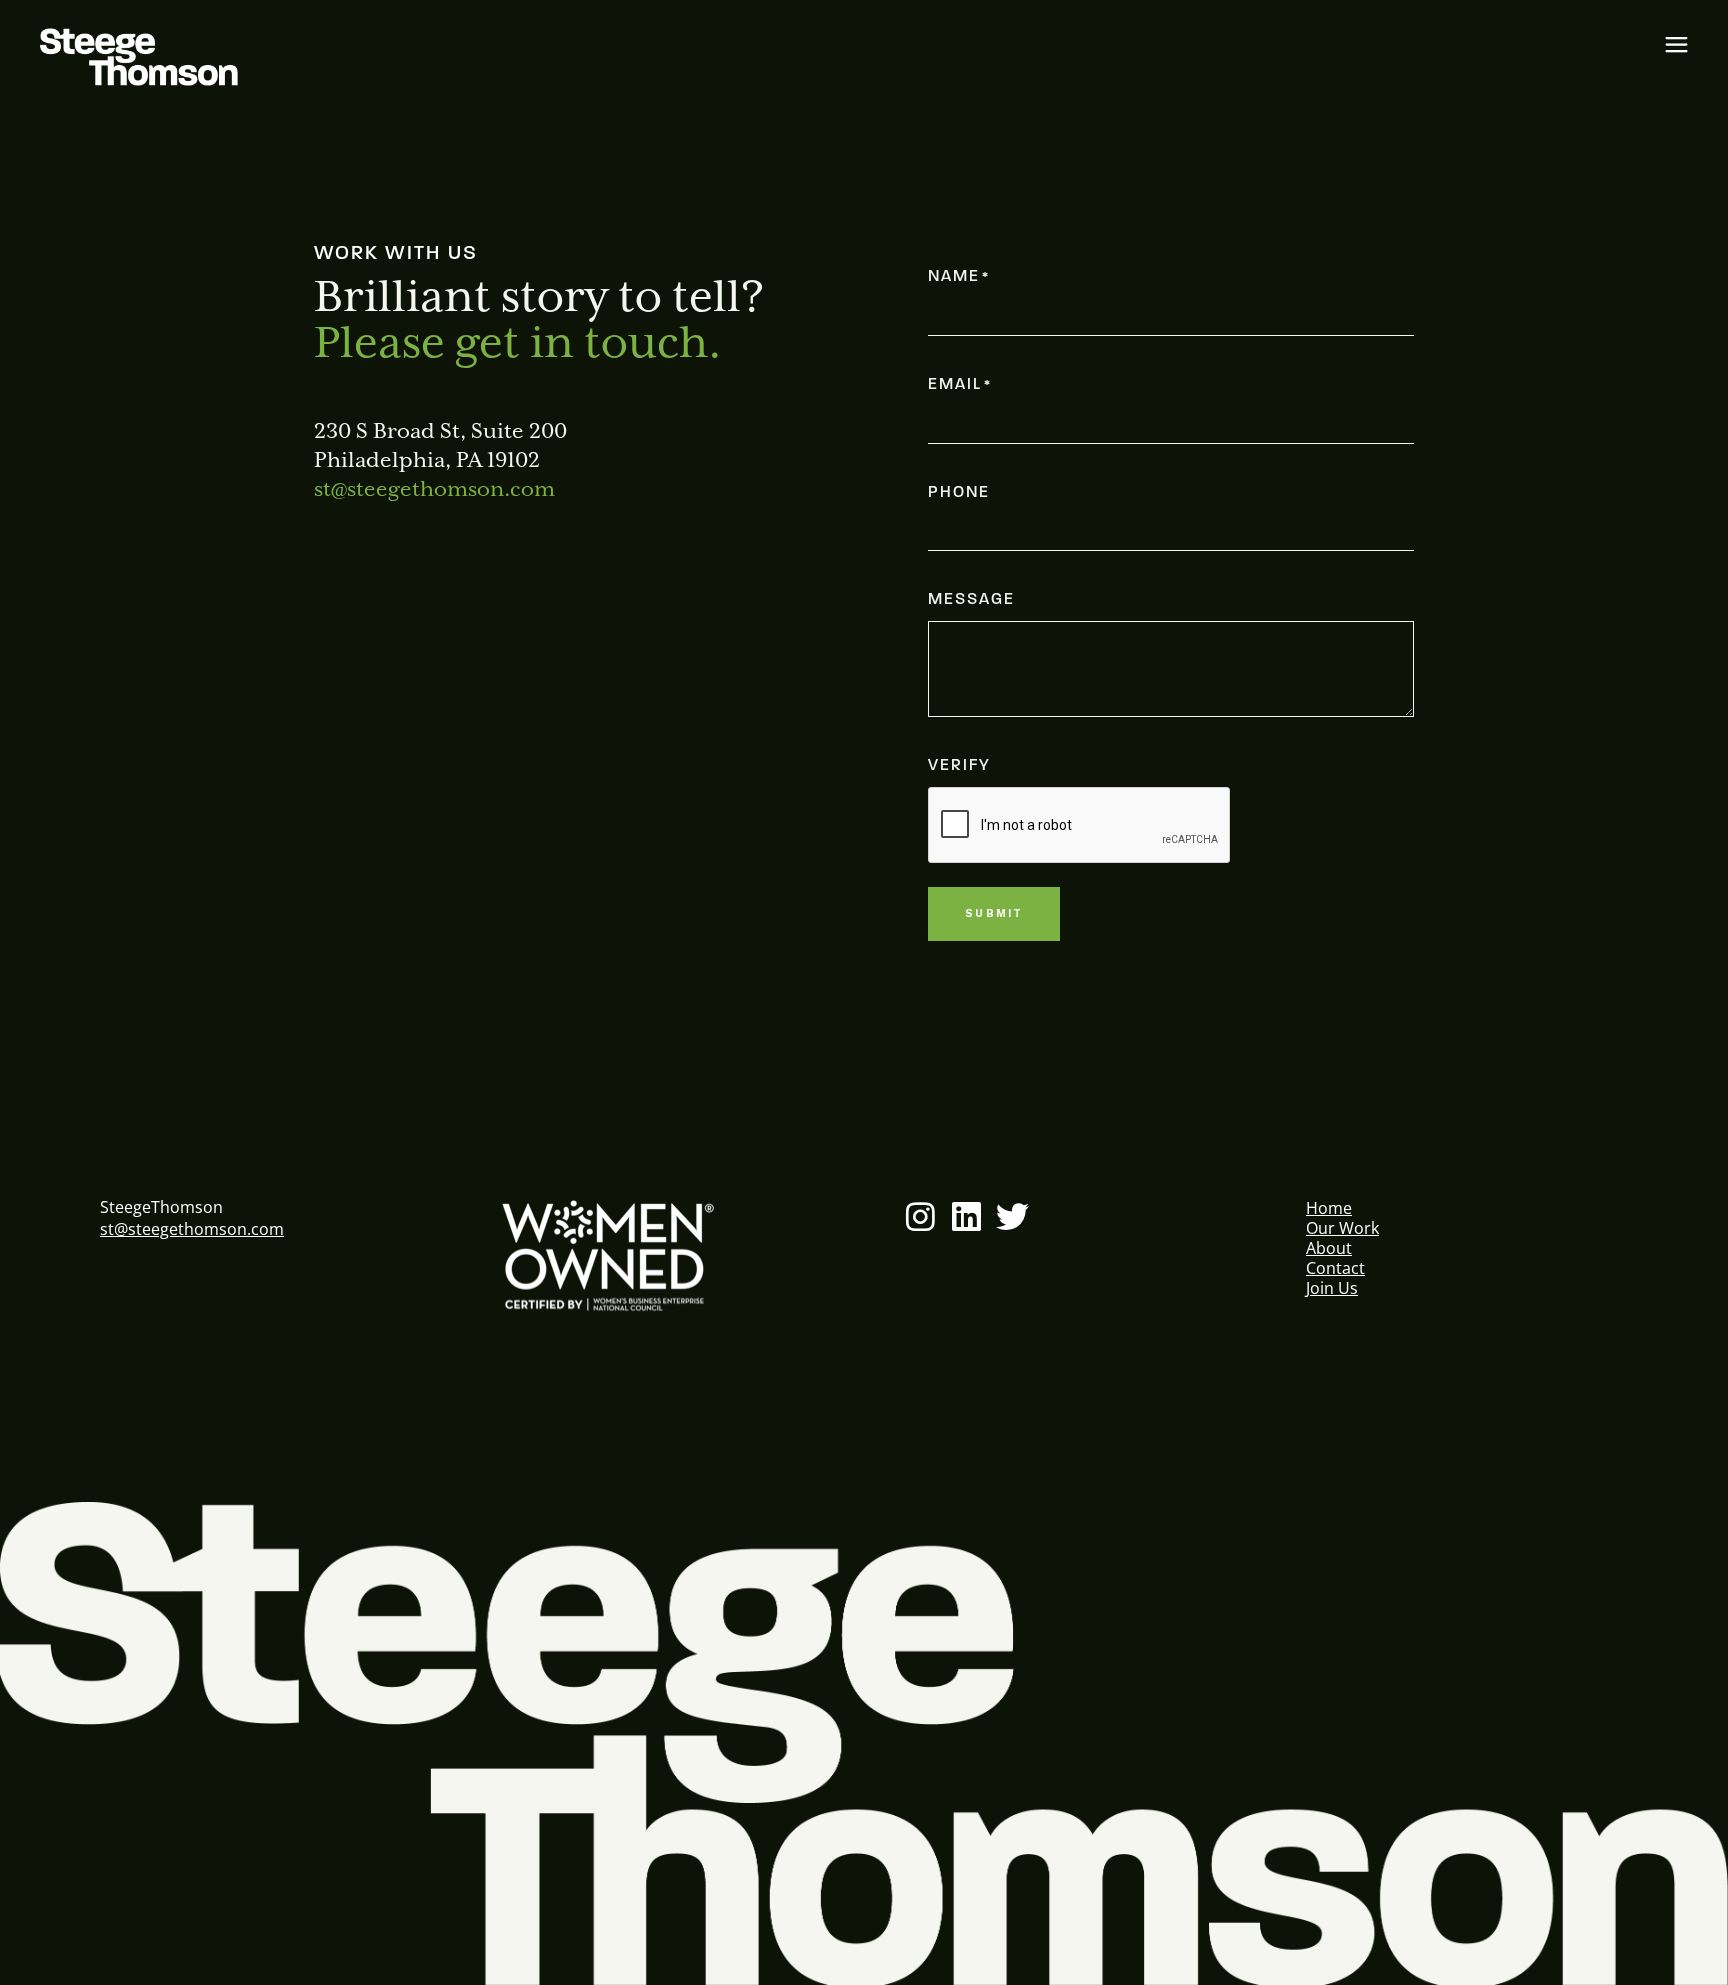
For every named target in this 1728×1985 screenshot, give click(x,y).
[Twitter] (1012, 1216)
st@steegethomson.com (434, 490)
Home (1329, 1208)
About (1329, 1248)
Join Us (1332, 1288)
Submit (994, 913)
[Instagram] (920, 1216)
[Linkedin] (966, 1216)
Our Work (1342, 1228)
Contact (1335, 1268)
